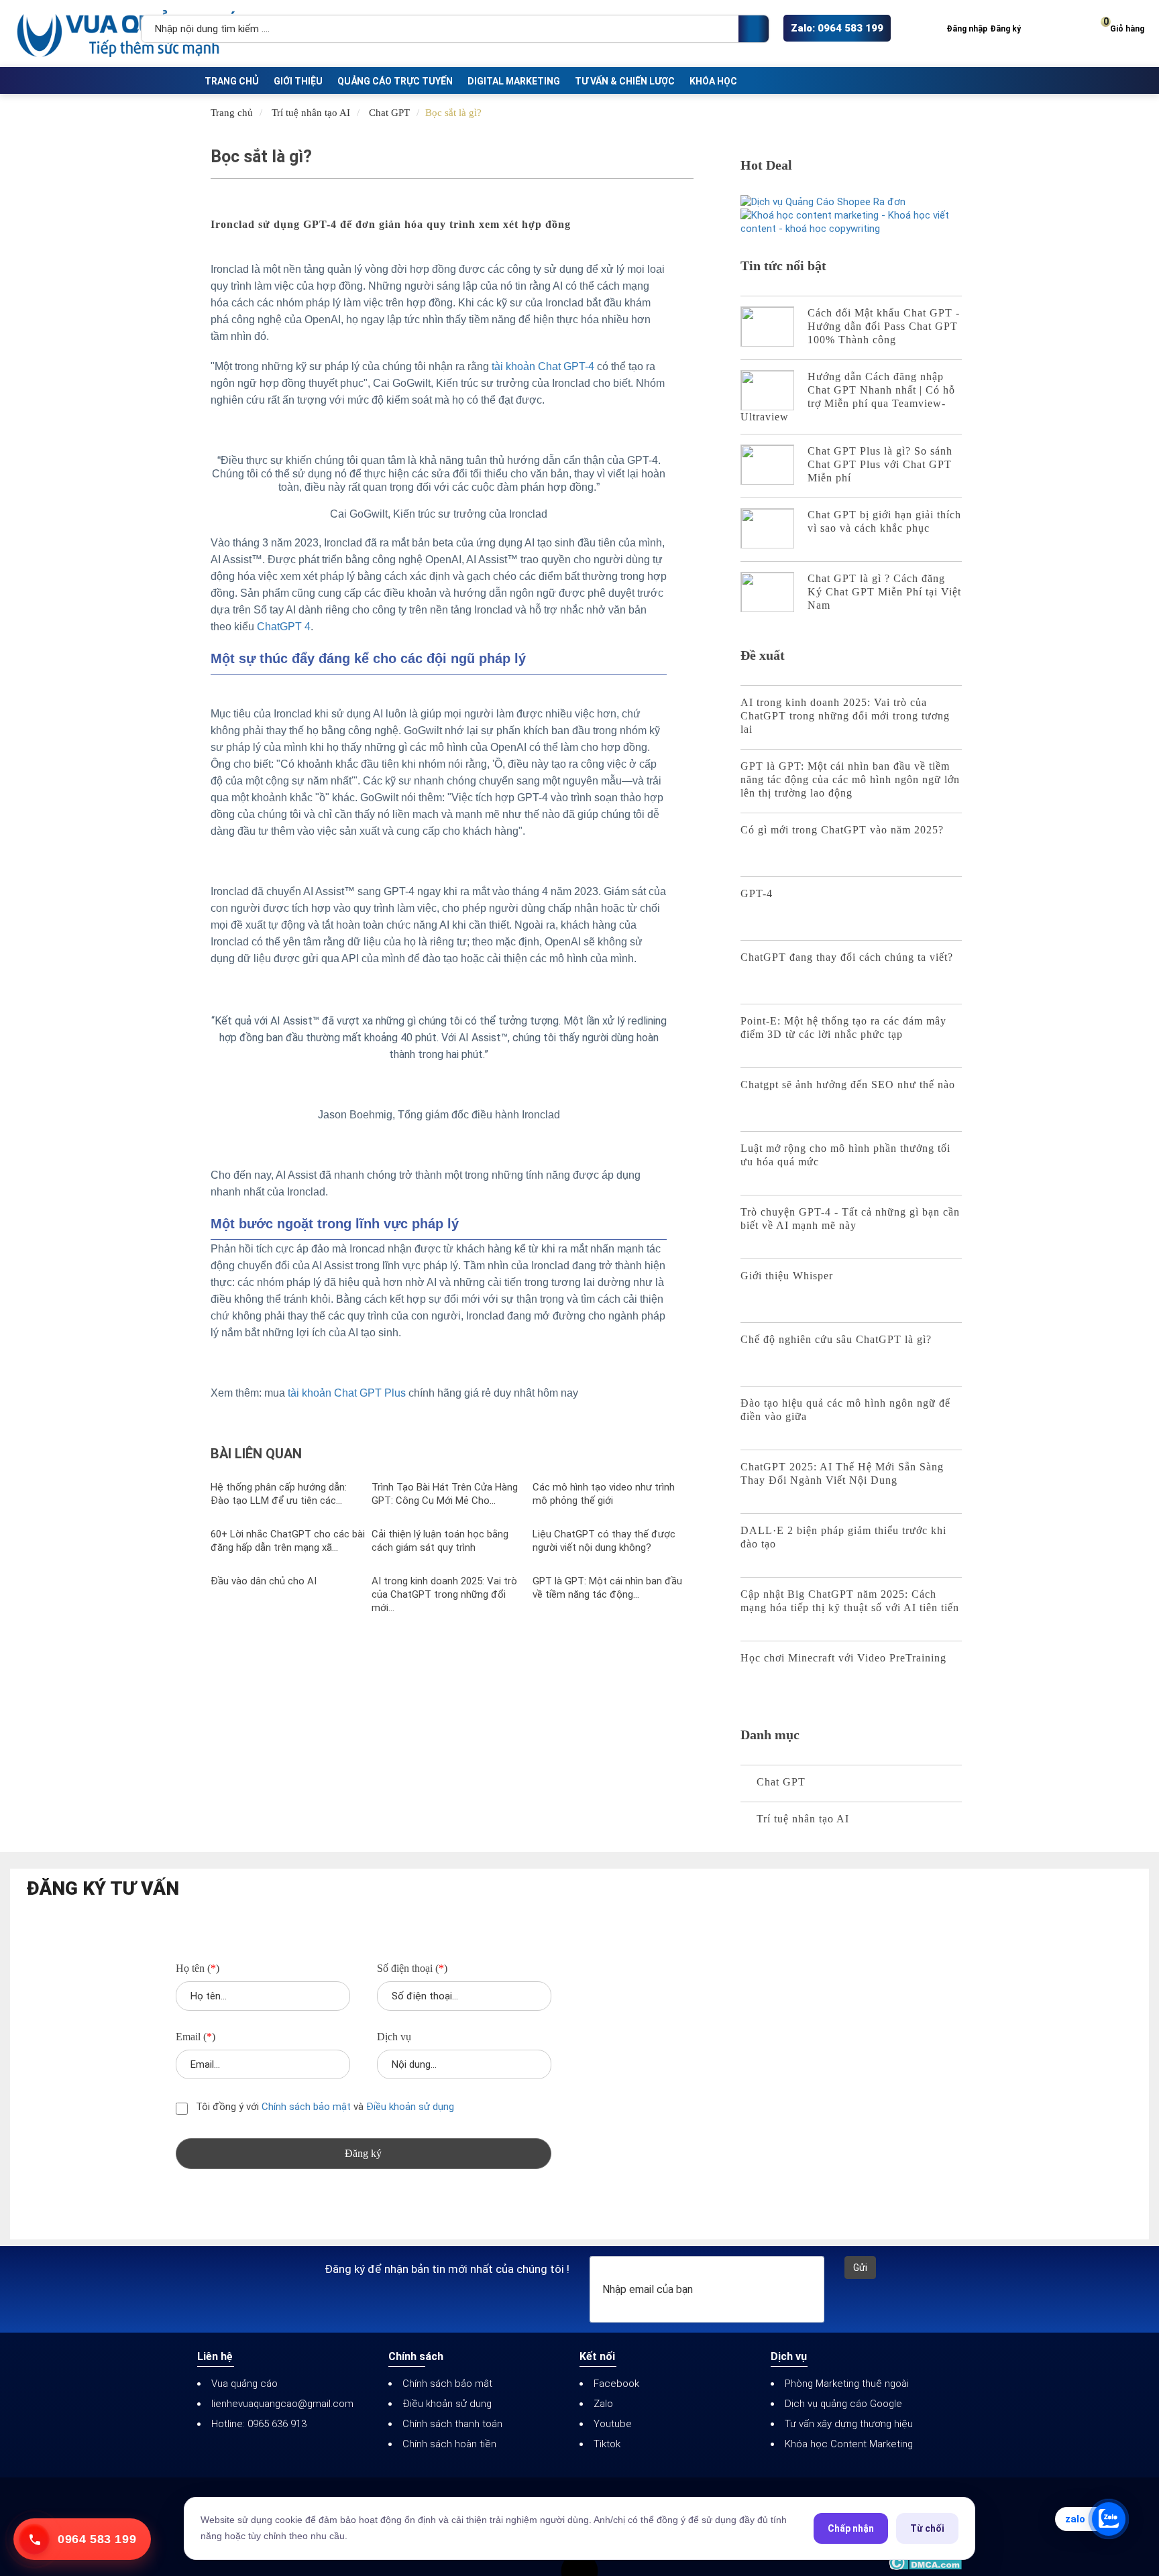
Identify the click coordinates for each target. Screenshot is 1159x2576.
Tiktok (607, 2444)
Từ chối (927, 2528)
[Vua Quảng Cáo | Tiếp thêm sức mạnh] (74, 34)
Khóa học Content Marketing (849, 2444)
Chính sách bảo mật (308, 2107)
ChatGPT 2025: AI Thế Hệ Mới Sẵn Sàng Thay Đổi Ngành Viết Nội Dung (842, 1473)
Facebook (616, 2384)
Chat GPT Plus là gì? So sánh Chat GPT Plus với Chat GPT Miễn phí (880, 464)
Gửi (860, 2268)
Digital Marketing (514, 81)
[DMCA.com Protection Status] (925, 2563)
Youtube (613, 2424)
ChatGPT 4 (284, 627)
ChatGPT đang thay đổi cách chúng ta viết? (847, 957)
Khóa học (713, 81)
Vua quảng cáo (244, 2384)
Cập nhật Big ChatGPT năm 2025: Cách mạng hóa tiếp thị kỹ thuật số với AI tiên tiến (850, 1601)
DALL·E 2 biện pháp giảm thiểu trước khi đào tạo (843, 1537)
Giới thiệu (298, 81)
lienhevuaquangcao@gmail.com (282, 2404)
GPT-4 (757, 893)
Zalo (603, 2404)
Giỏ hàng (1124, 26)
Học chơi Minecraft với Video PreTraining (843, 1658)
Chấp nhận (851, 2528)
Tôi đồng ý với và (324, 2107)
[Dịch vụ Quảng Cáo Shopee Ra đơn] (851, 202)
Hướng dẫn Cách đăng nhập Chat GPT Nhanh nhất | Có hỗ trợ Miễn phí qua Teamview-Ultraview (848, 397)
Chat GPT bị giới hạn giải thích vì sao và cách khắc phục (884, 521)
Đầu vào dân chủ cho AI (264, 1581)
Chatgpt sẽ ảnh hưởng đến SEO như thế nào (848, 1085)
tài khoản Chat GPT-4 (543, 366)
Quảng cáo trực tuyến (395, 81)
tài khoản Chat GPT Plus (347, 1393)
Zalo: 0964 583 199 (837, 28)
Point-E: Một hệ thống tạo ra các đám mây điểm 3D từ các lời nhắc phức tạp (843, 1028)
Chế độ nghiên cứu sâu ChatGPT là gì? (836, 1339)
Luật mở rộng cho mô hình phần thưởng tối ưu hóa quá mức (845, 1155)
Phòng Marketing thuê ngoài (847, 2384)
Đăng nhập (967, 29)
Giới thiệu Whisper (787, 1276)
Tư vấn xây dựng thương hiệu (849, 2424)
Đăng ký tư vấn (103, 1889)
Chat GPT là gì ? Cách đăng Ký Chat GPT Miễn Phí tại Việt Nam (884, 592)
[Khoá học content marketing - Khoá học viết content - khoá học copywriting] (851, 222)
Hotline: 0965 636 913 (259, 2424)
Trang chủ (232, 81)
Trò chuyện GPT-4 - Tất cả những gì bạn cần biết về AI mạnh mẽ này (850, 1219)
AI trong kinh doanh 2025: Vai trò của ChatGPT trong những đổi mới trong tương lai (845, 716)
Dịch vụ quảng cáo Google (843, 2404)
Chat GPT (389, 113)
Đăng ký (1005, 29)
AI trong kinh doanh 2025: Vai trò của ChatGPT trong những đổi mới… (444, 1594)
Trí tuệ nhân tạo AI (311, 113)
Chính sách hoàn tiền (449, 2444)
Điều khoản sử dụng (410, 2107)
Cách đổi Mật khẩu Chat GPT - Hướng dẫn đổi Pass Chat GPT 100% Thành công (884, 326)
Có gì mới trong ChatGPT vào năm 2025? (842, 830)
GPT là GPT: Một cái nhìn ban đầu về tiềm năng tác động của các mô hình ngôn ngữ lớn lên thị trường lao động (850, 779)
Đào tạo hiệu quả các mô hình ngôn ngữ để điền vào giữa (845, 1410)
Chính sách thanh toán (452, 2424)
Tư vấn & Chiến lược (625, 81)
